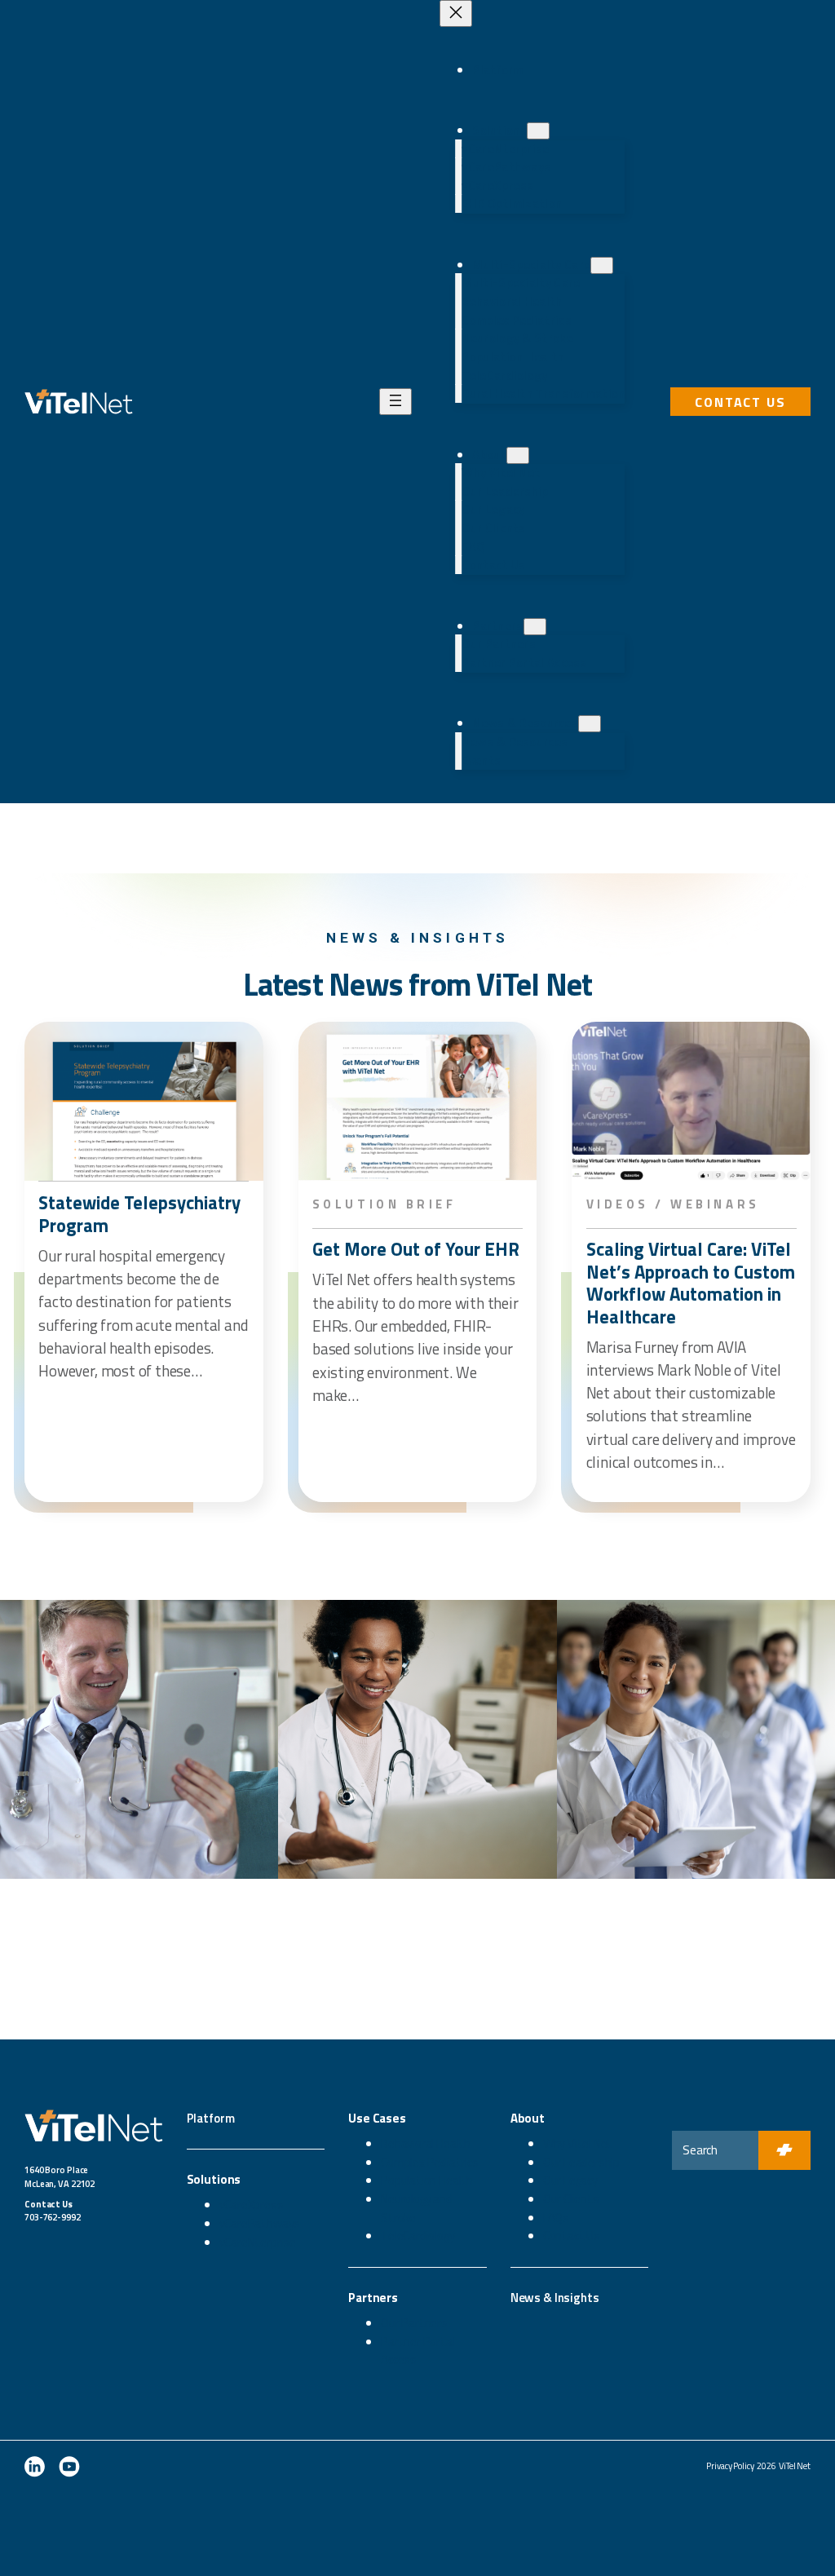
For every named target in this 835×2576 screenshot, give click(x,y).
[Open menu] (395, 402)
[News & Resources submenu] (590, 724)
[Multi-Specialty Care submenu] (602, 265)
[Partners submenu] (535, 627)
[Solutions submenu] (538, 131)
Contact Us (740, 402)
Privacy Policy (730, 2466)
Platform (211, 2118)
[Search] (784, 2150)
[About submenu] (518, 455)
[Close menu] (456, 13)
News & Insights (555, 2298)
